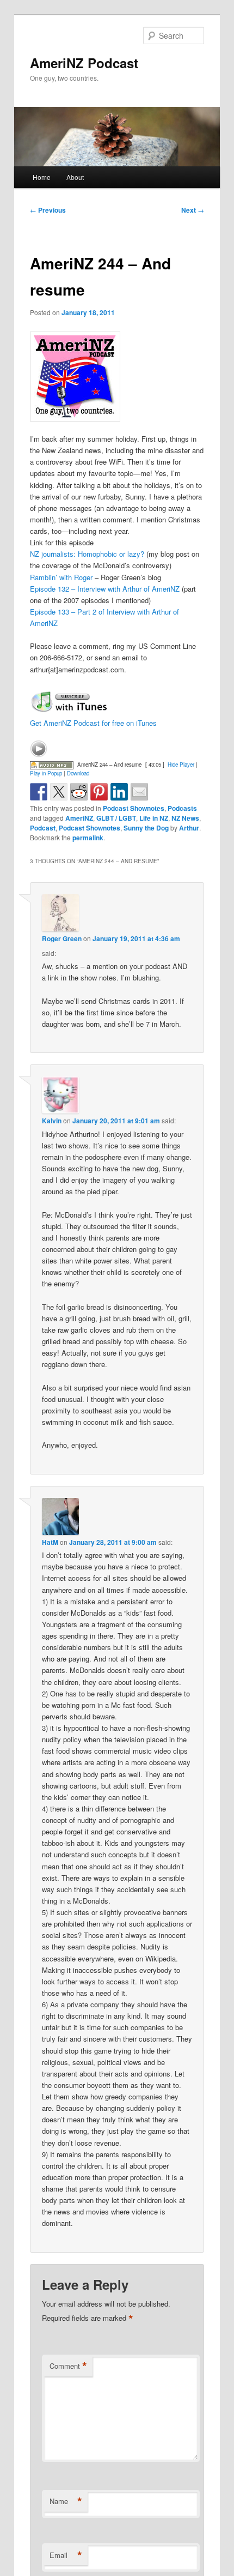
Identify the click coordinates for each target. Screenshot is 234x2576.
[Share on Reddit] (79, 792)
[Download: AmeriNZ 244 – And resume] (52, 765)
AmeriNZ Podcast (84, 63)
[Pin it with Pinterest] (99, 792)
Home (42, 177)
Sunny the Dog (146, 828)
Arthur (189, 828)
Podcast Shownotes (134, 808)
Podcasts (182, 808)
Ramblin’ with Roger (61, 577)
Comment (68, 2366)
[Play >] (39, 749)
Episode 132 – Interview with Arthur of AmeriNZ (105, 589)
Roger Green (62, 938)
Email (66, 2555)
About (75, 177)
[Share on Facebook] (39, 792)
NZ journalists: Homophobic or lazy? (87, 554)
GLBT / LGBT (116, 818)
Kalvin (52, 1121)
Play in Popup (46, 773)
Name (66, 2501)
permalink (88, 838)
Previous (48, 210)
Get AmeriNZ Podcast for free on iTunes (93, 723)
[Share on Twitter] (59, 792)
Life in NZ (154, 818)
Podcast (43, 828)
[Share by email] (139, 792)
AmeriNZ (79, 818)
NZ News (185, 818)
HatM (50, 1542)
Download (78, 773)
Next (193, 210)
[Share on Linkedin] (119, 792)
